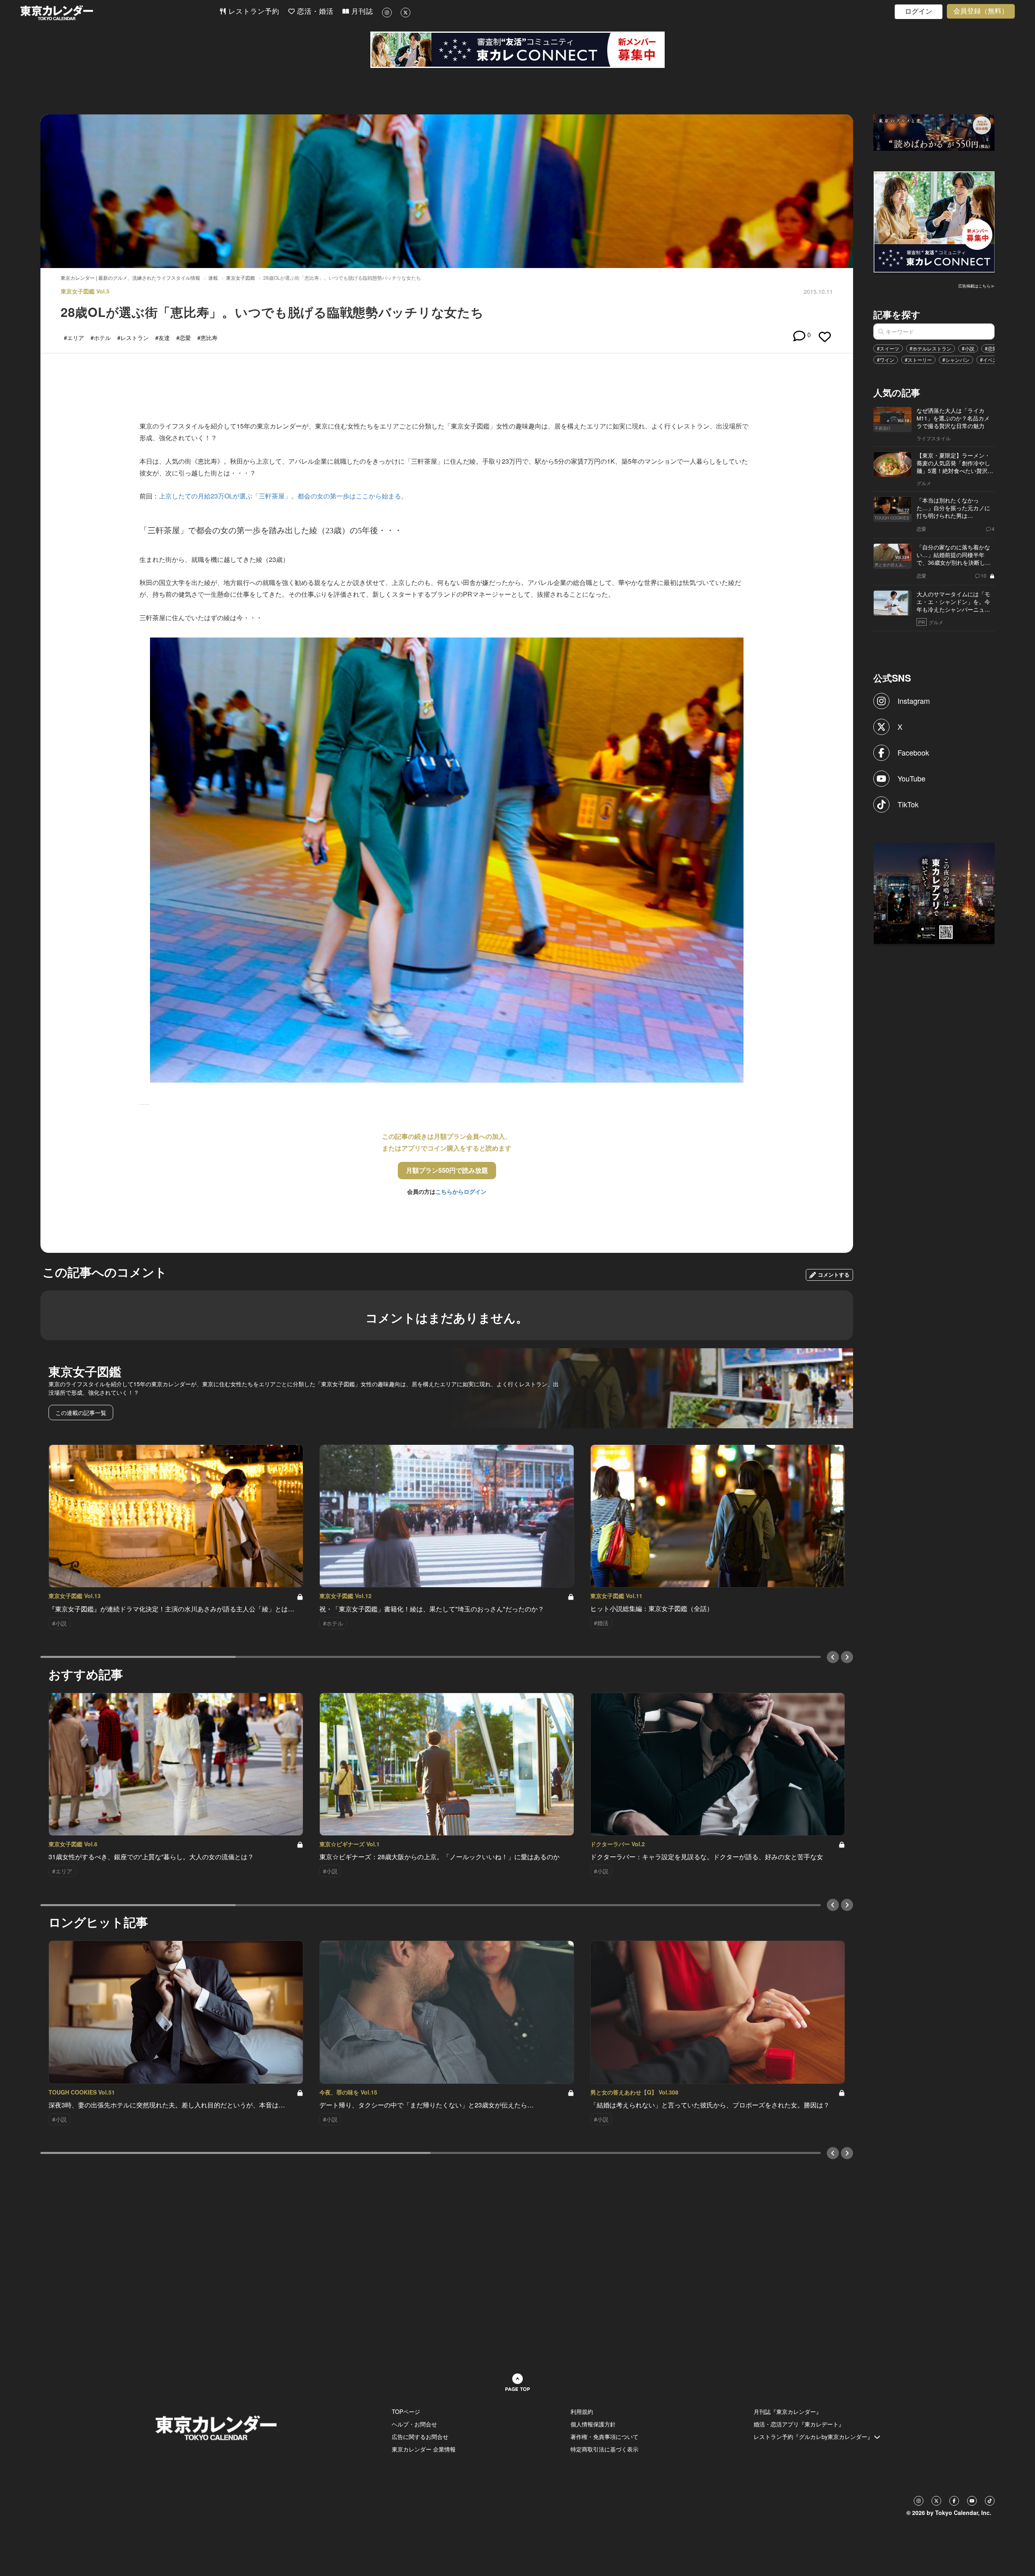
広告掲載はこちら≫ (976, 286)
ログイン (919, 12)
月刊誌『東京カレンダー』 (788, 2411)
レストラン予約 (253, 12)
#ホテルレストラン (930, 348)
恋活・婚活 (314, 12)
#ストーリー (918, 360)
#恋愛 (991, 348)
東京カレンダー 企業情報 (424, 2449)
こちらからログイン (461, 1191)
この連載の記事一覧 (81, 1413)
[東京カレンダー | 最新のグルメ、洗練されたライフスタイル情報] (120, 13)
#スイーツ (888, 348)
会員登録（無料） (981, 11)
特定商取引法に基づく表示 (604, 2449)
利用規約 (582, 2411)
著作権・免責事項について (604, 2437)
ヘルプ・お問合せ (414, 2424)
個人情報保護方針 (593, 2424)
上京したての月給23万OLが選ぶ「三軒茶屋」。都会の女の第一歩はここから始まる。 (283, 496)
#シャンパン (956, 360)
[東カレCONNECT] (517, 50)
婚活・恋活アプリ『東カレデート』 (799, 2424)
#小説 (968, 348)
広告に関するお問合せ (420, 2437)
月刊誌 (361, 12)
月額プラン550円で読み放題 (447, 1170)
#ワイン (886, 360)
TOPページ (406, 2411)
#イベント (991, 360)
